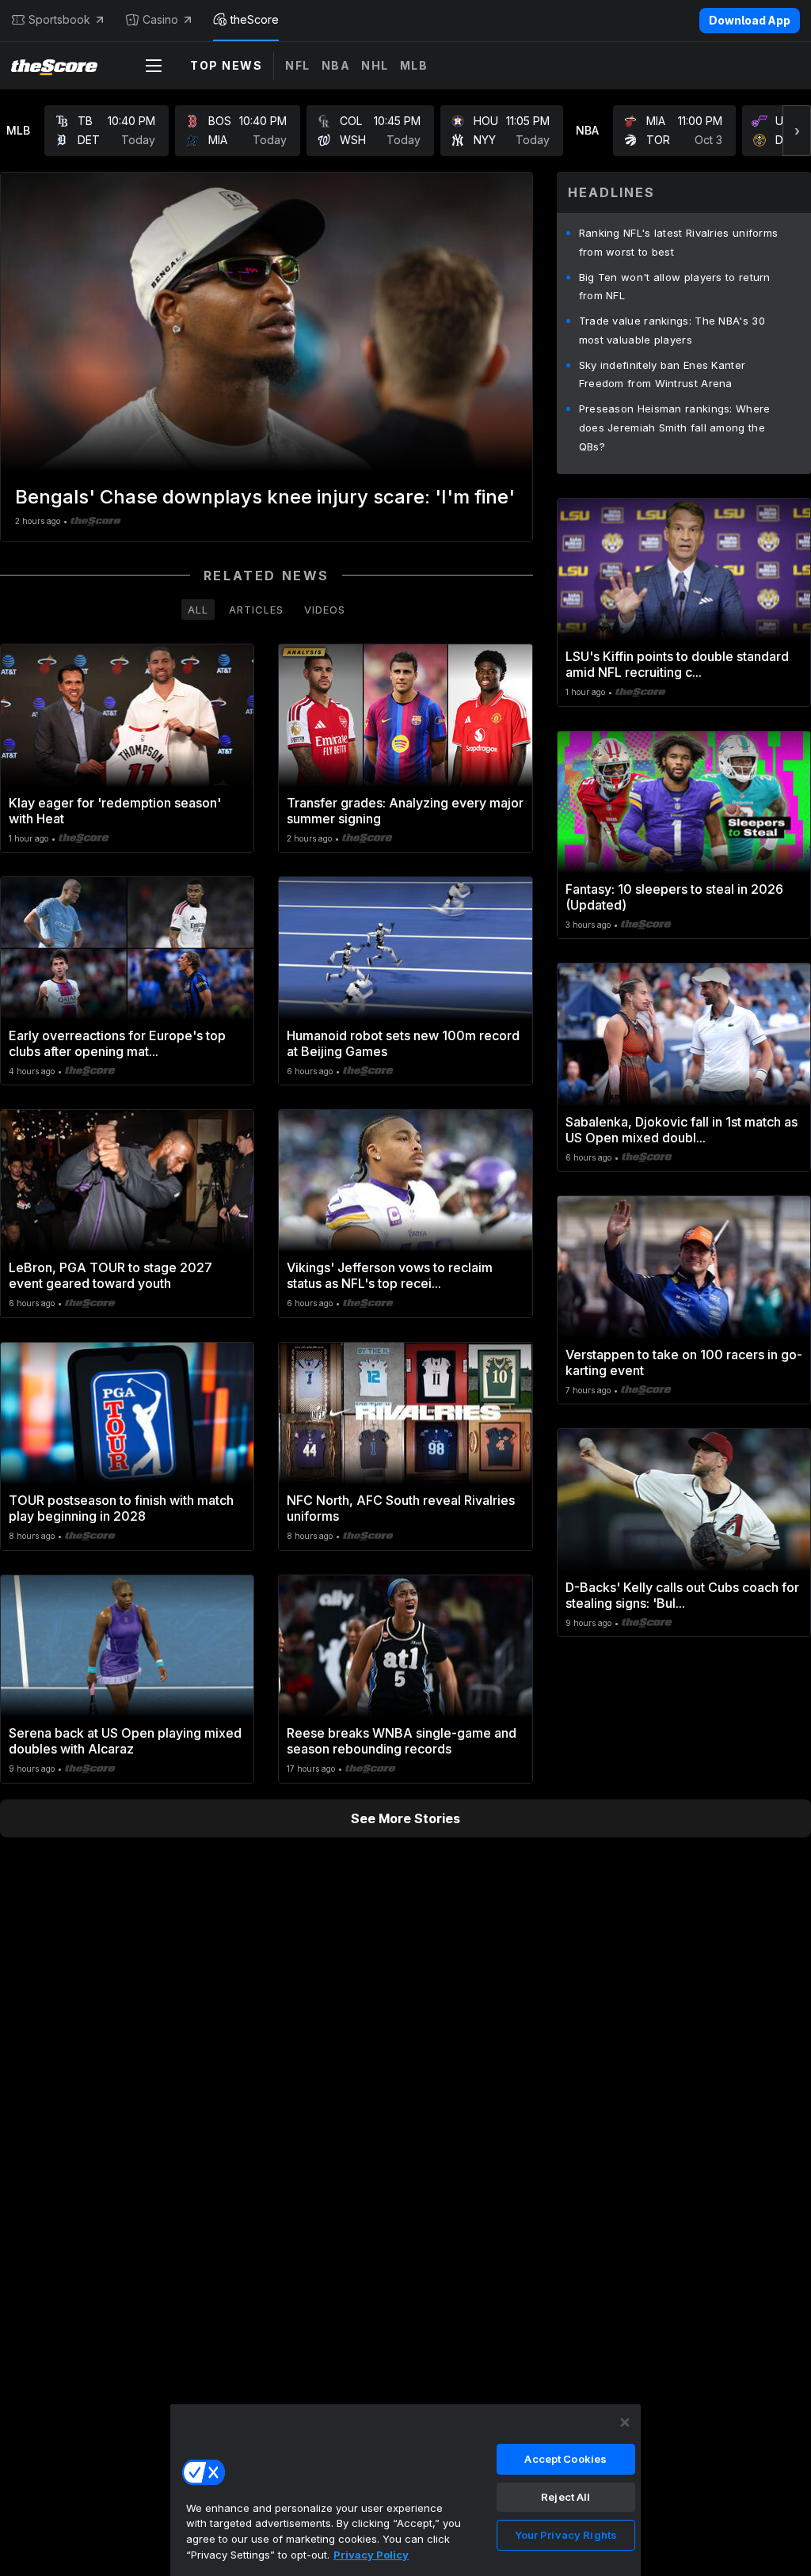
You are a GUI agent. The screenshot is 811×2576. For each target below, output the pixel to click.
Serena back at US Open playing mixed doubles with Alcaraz (125, 1741)
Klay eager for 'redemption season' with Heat (115, 811)
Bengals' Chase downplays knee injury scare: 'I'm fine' (265, 497)
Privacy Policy (371, 2555)
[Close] (625, 2422)
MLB (414, 65)
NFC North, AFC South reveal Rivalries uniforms (401, 1508)
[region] (405, 2490)
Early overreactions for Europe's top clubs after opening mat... (117, 1043)
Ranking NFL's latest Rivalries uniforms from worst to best (679, 242)
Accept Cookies (565, 2459)
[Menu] (154, 66)
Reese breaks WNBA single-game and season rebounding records (402, 1741)
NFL (298, 65)
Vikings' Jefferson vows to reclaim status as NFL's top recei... (390, 1275)
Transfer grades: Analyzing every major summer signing (405, 811)
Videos (325, 610)
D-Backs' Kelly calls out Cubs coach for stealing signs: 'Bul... (682, 1595)
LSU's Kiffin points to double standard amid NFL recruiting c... (677, 664)
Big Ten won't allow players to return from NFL (675, 287)
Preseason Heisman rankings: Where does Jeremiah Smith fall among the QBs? (675, 427)
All (198, 610)
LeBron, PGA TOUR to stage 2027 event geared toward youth (110, 1275)
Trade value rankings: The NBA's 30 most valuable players (672, 330)
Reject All (565, 2497)
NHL (375, 65)
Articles (256, 610)
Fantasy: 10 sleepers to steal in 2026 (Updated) (674, 897)
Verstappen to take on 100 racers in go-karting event (684, 1362)
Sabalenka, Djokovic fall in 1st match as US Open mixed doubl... (682, 1130)
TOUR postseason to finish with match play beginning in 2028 (121, 1508)
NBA (336, 65)
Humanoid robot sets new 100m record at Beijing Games (403, 1043)
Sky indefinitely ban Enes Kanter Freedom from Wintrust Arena (663, 374)
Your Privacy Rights (566, 2535)
